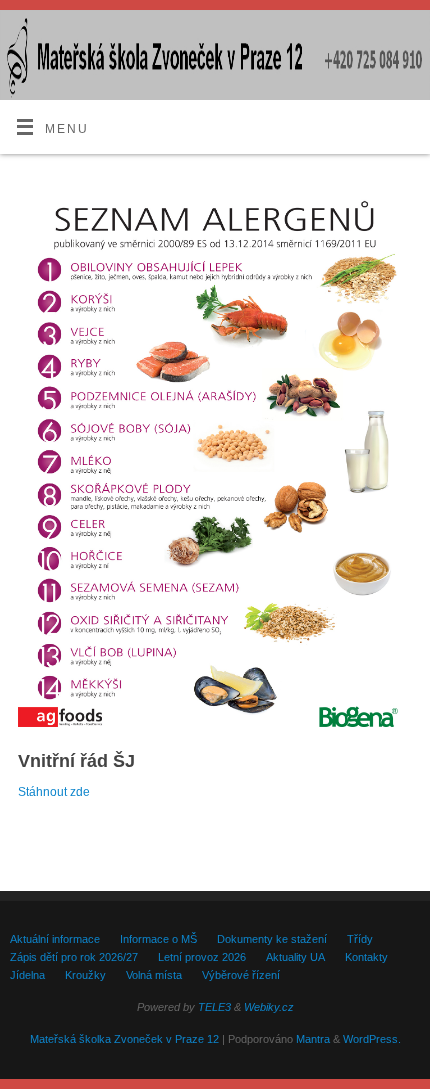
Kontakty (366, 957)
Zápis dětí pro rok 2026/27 (74, 957)
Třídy (360, 939)
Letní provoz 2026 (202, 957)
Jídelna (27, 975)
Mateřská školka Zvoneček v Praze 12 (124, 1039)
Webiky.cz (269, 1007)
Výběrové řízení (241, 975)
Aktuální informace (55, 939)
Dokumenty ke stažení (272, 939)
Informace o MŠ (158, 939)
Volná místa (154, 975)
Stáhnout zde (54, 791)
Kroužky (85, 975)
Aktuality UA (295, 957)
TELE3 (214, 1007)
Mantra (313, 1039)
